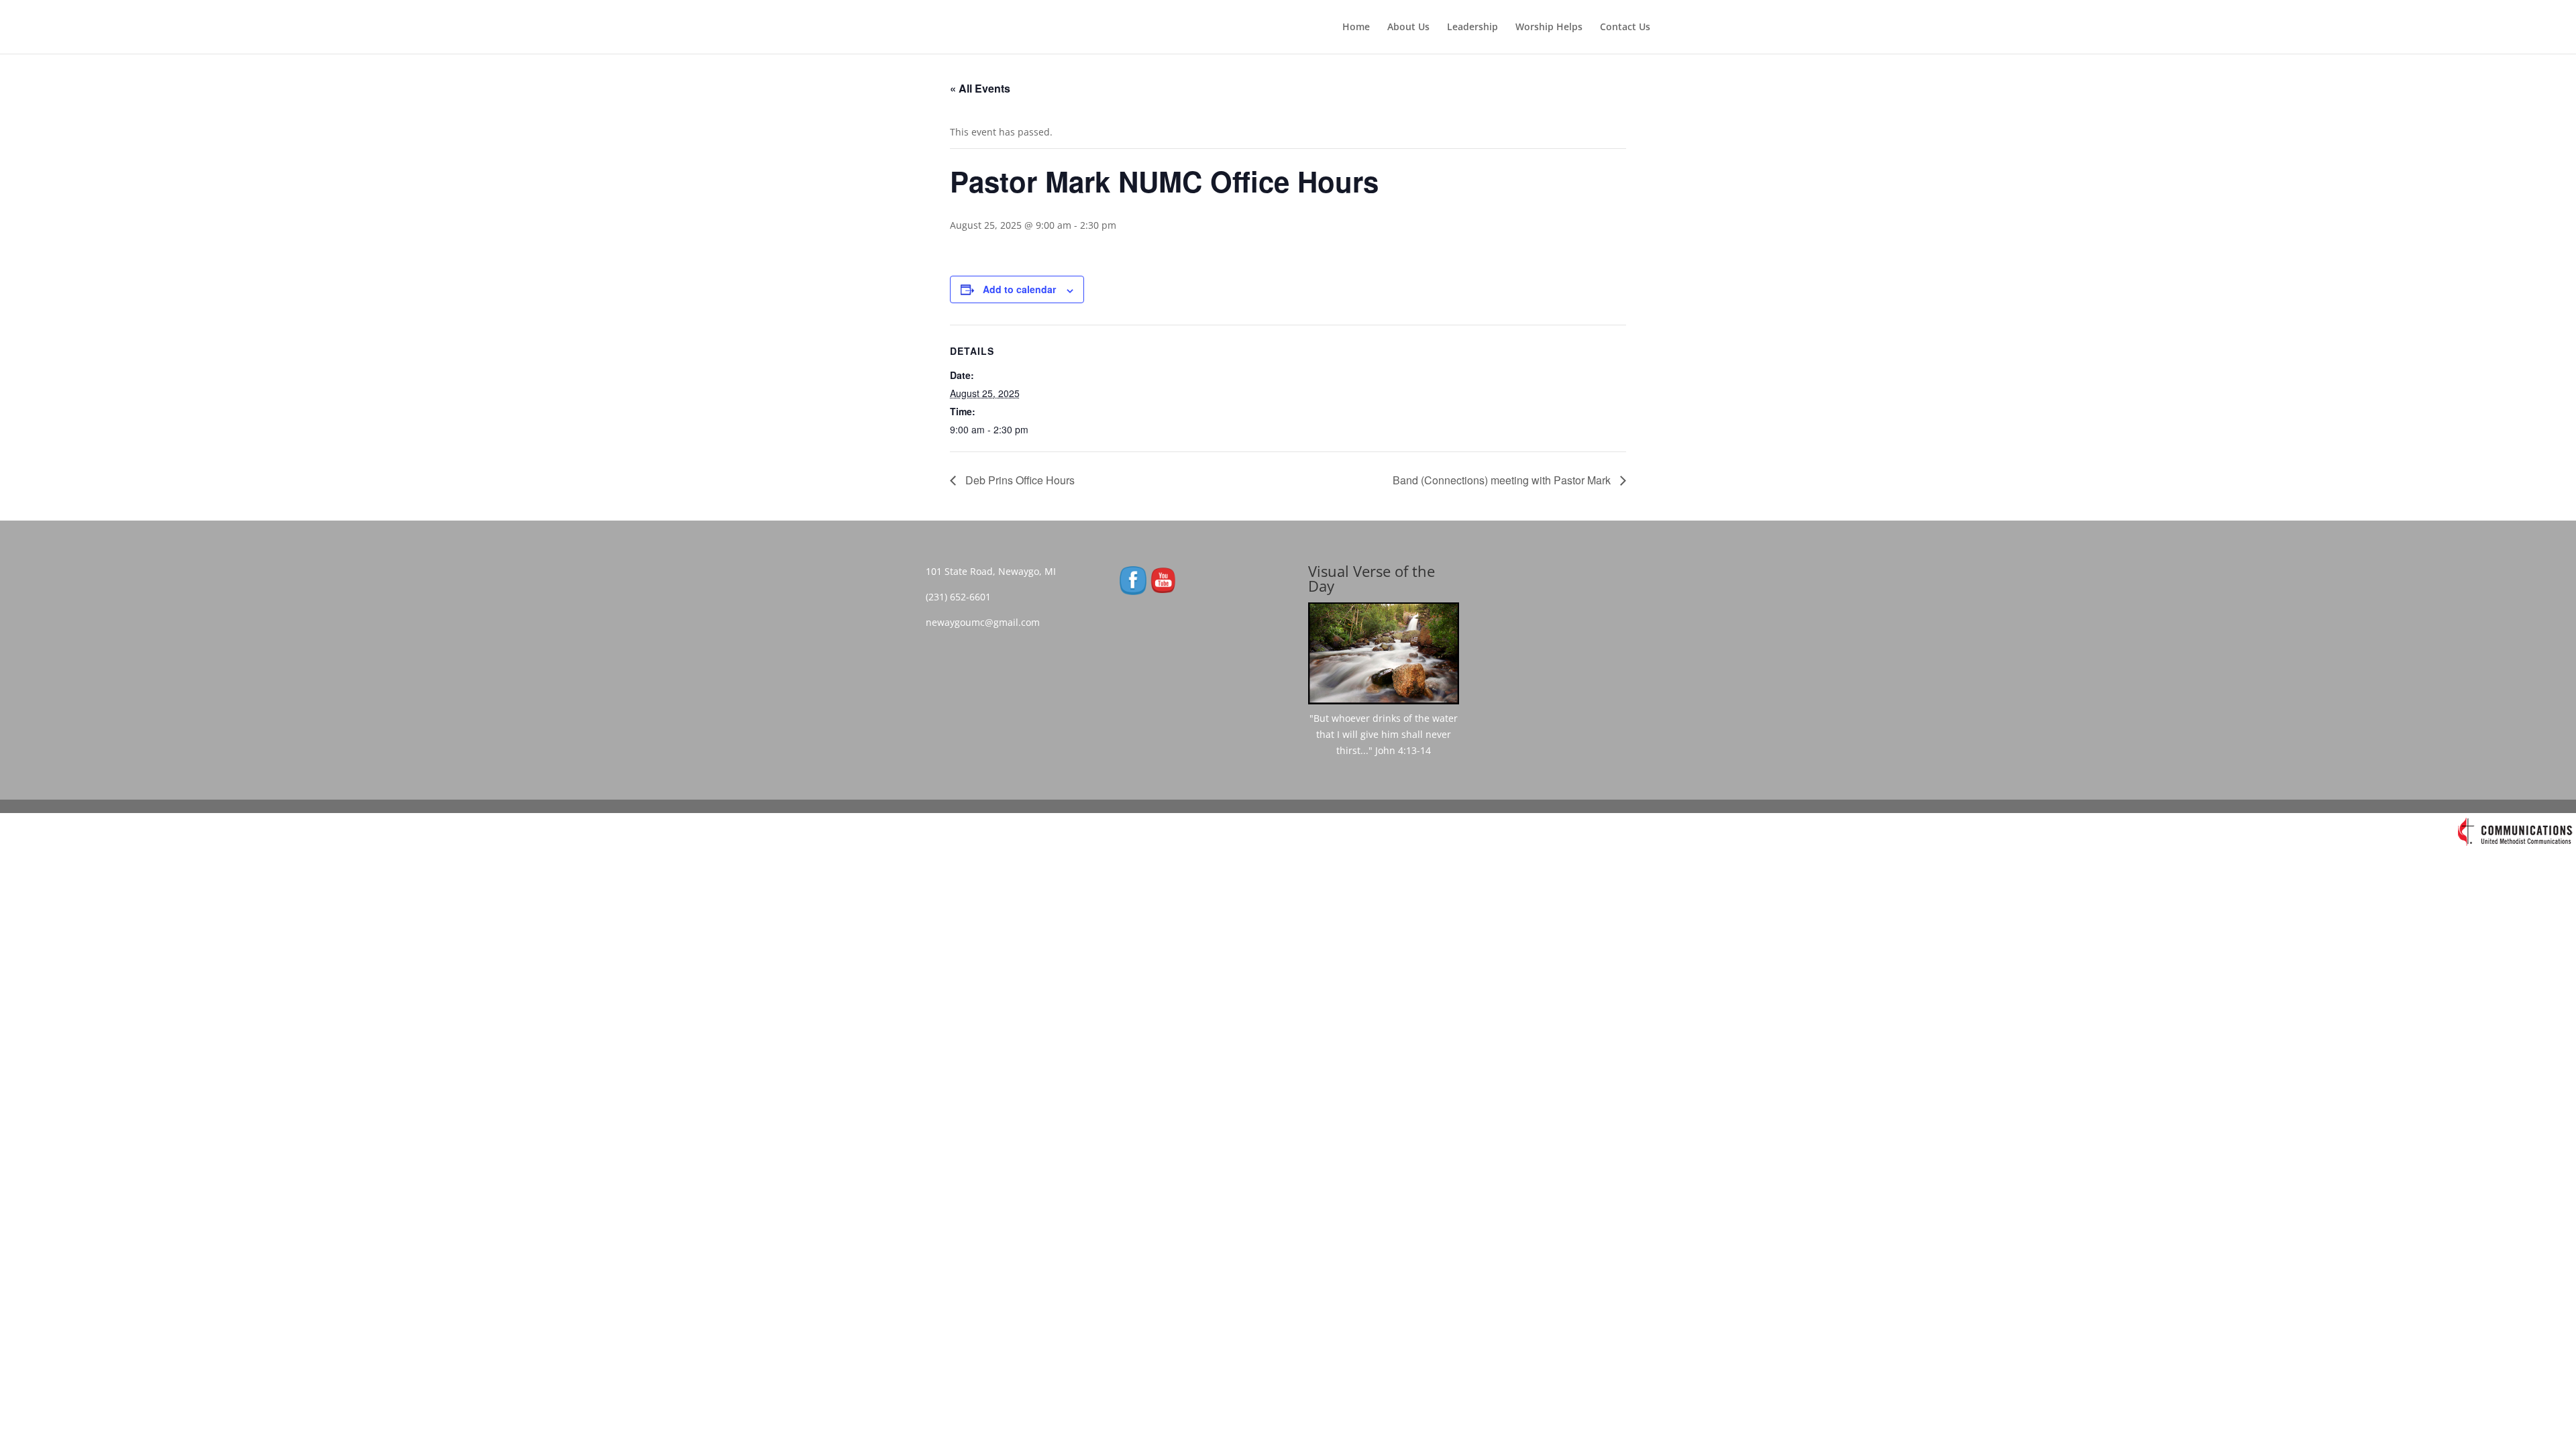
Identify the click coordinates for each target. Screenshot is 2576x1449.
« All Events (980, 88)
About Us (1408, 28)
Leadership (1472, 28)
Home (1356, 28)
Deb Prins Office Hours (1019, 480)
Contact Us (1625, 28)
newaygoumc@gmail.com (987, 622)
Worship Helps (1549, 28)
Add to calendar (1019, 289)
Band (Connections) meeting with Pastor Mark (1503, 480)
